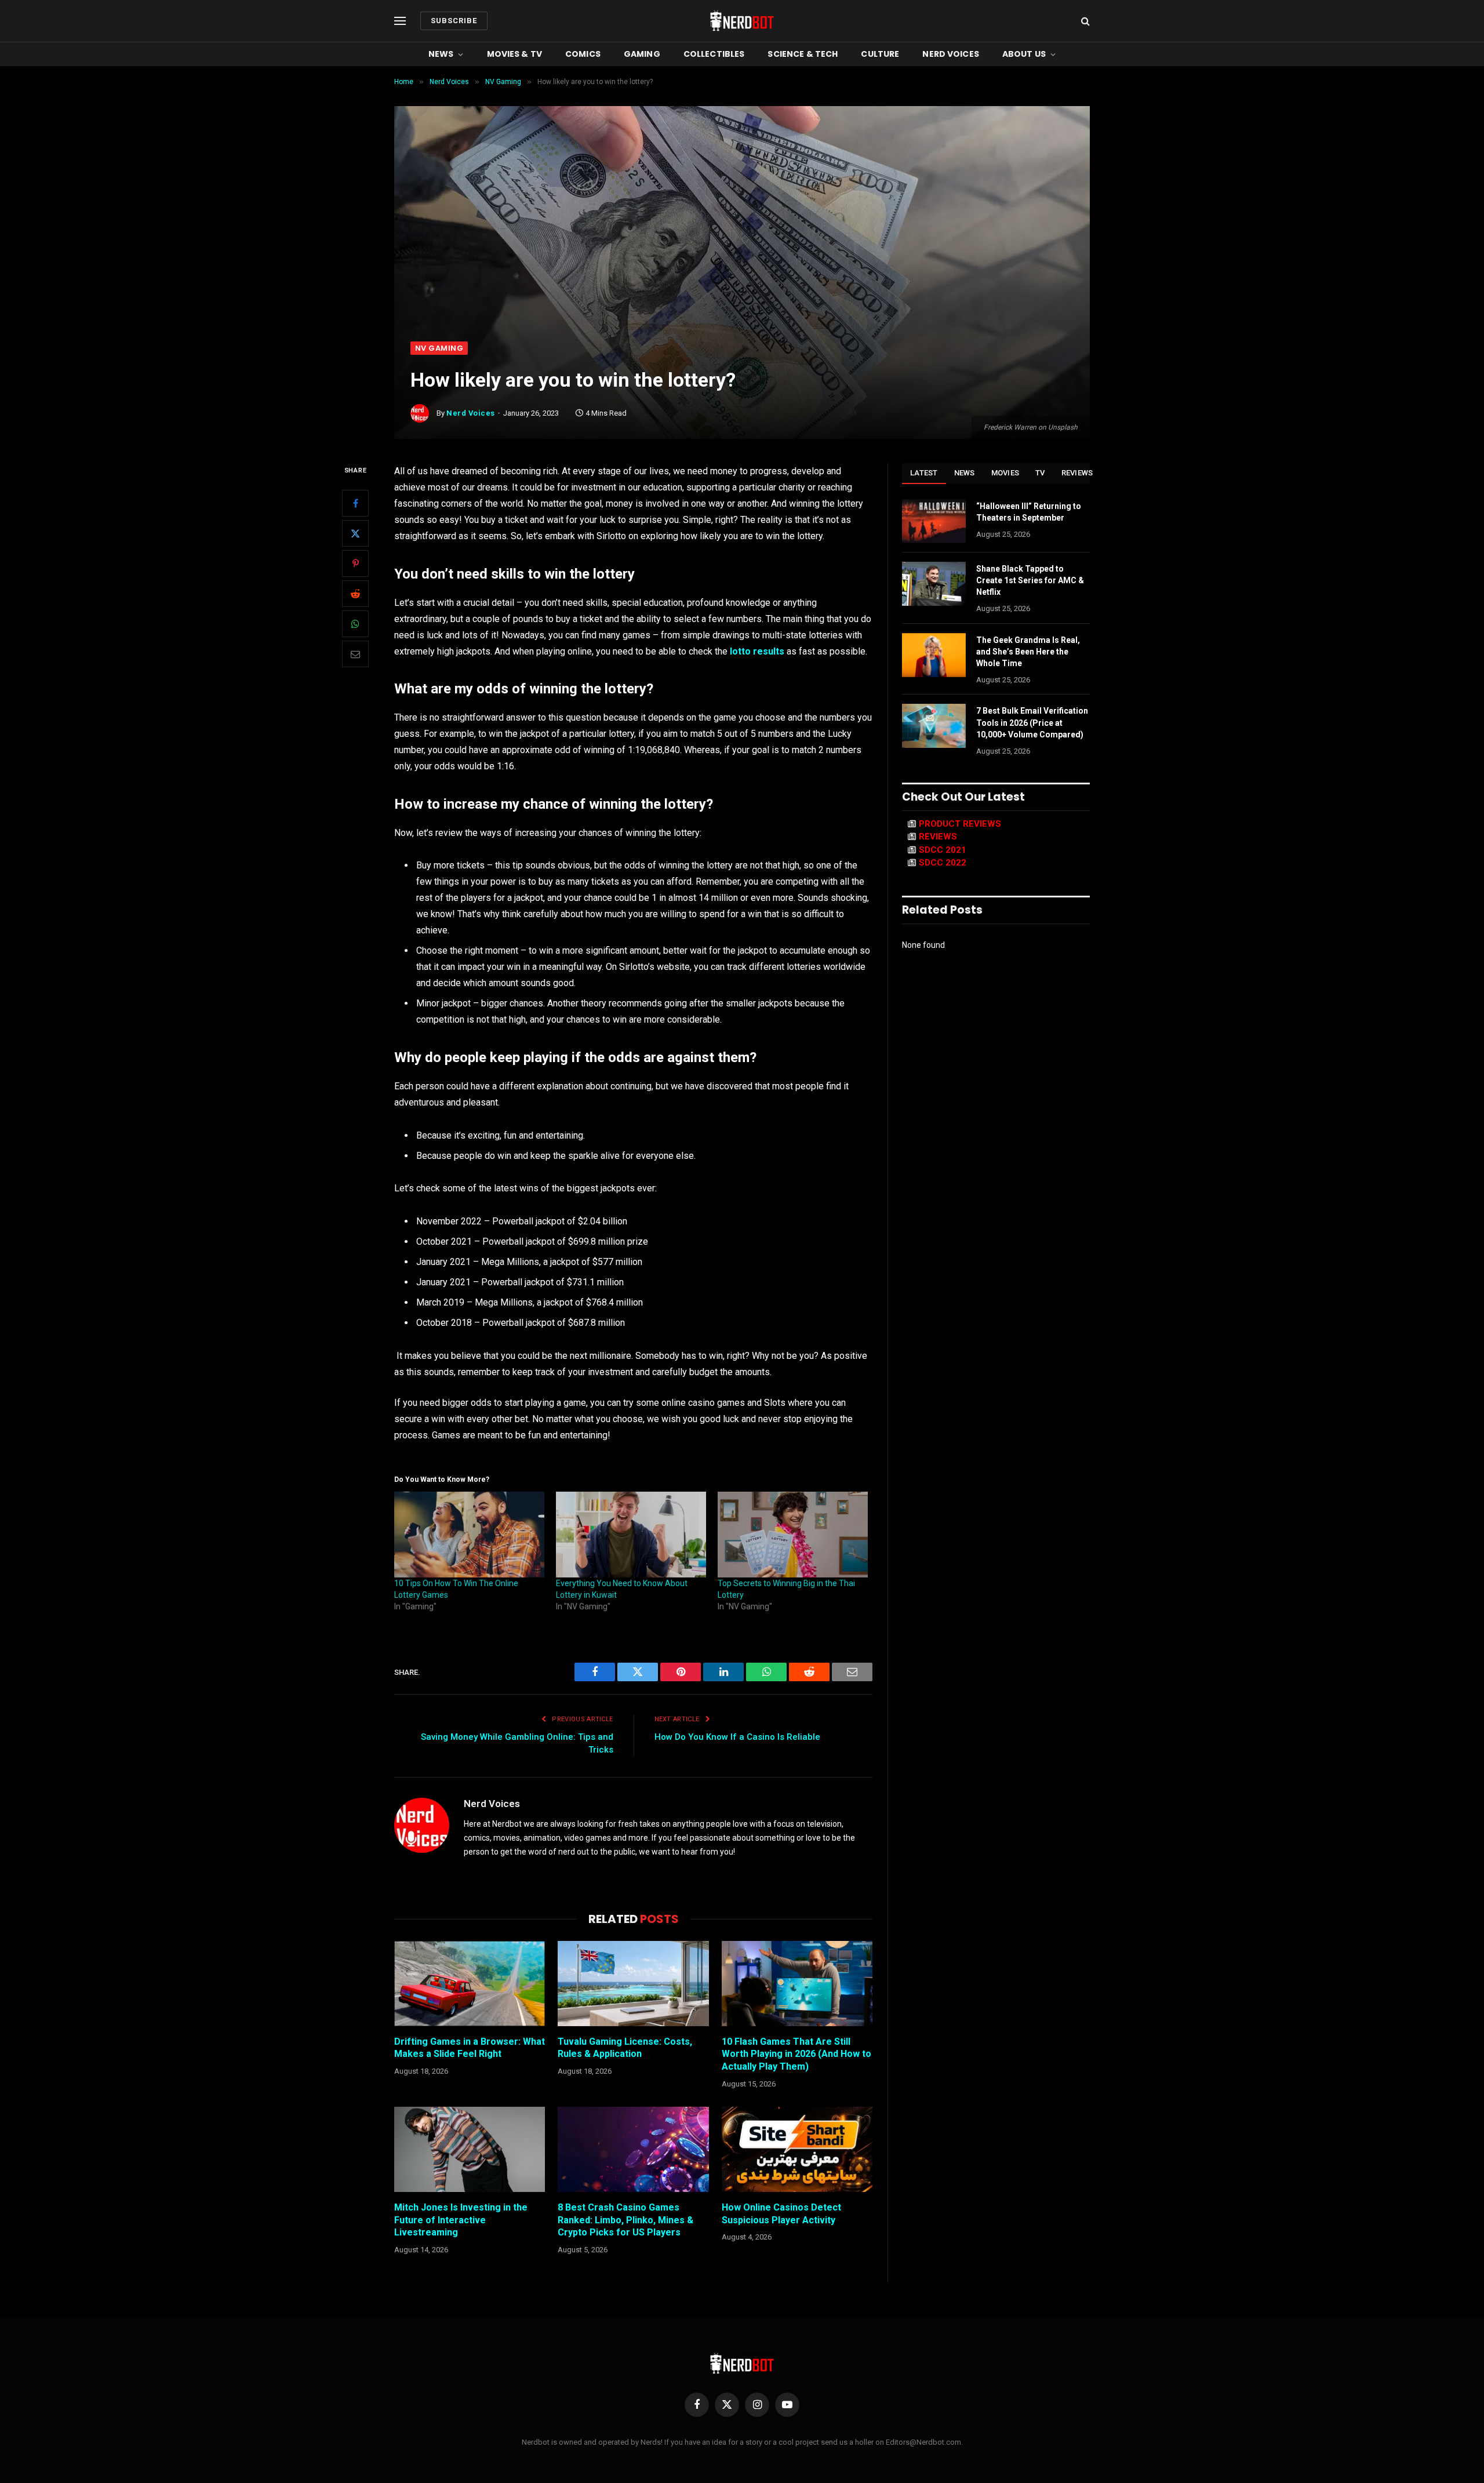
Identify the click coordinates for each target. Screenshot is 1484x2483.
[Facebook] (355, 504)
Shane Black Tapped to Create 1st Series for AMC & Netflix (1030, 580)
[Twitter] (355, 534)
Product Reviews (960, 824)
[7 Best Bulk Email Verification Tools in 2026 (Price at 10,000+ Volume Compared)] (934, 726)
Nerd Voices (951, 54)
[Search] (1084, 21)
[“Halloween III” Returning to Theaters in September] (934, 521)
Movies (1005, 473)
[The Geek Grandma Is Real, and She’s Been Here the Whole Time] (934, 655)
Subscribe (454, 21)
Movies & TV (515, 54)
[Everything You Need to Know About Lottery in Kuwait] (631, 1535)
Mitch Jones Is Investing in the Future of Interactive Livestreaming (461, 2220)
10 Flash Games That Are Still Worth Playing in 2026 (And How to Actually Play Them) (796, 2054)
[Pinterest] (355, 564)
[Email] (355, 655)
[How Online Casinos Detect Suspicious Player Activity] (797, 2149)
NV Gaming (439, 348)
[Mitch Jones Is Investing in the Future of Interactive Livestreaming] (470, 2149)
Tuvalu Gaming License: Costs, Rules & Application (625, 2048)
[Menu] (400, 21)
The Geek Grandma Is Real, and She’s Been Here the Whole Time (1028, 652)
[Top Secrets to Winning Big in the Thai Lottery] (793, 1535)
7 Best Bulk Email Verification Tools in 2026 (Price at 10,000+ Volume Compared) (1032, 722)
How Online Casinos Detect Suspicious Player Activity (781, 2214)
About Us (1024, 54)
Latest (924, 473)
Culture (880, 54)
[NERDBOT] (742, 21)
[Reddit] (355, 594)
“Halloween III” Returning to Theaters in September (1029, 512)
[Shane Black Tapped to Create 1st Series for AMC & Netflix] (934, 584)
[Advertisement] (742, 255)
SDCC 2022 (943, 863)
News (441, 54)
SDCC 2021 (943, 850)
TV (1040, 473)
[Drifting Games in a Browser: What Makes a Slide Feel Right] (470, 1983)
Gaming (642, 54)
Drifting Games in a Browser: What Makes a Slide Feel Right (470, 2048)
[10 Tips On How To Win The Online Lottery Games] (469, 1535)
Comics (583, 54)
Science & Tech (803, 54)
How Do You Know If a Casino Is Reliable (737, 1737)
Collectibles (714, 54)
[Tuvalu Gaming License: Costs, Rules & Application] (633, 1983)
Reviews (1077, 473)
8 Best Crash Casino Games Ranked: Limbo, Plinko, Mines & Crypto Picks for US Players (625, 2220)
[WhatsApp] (355, 624)
